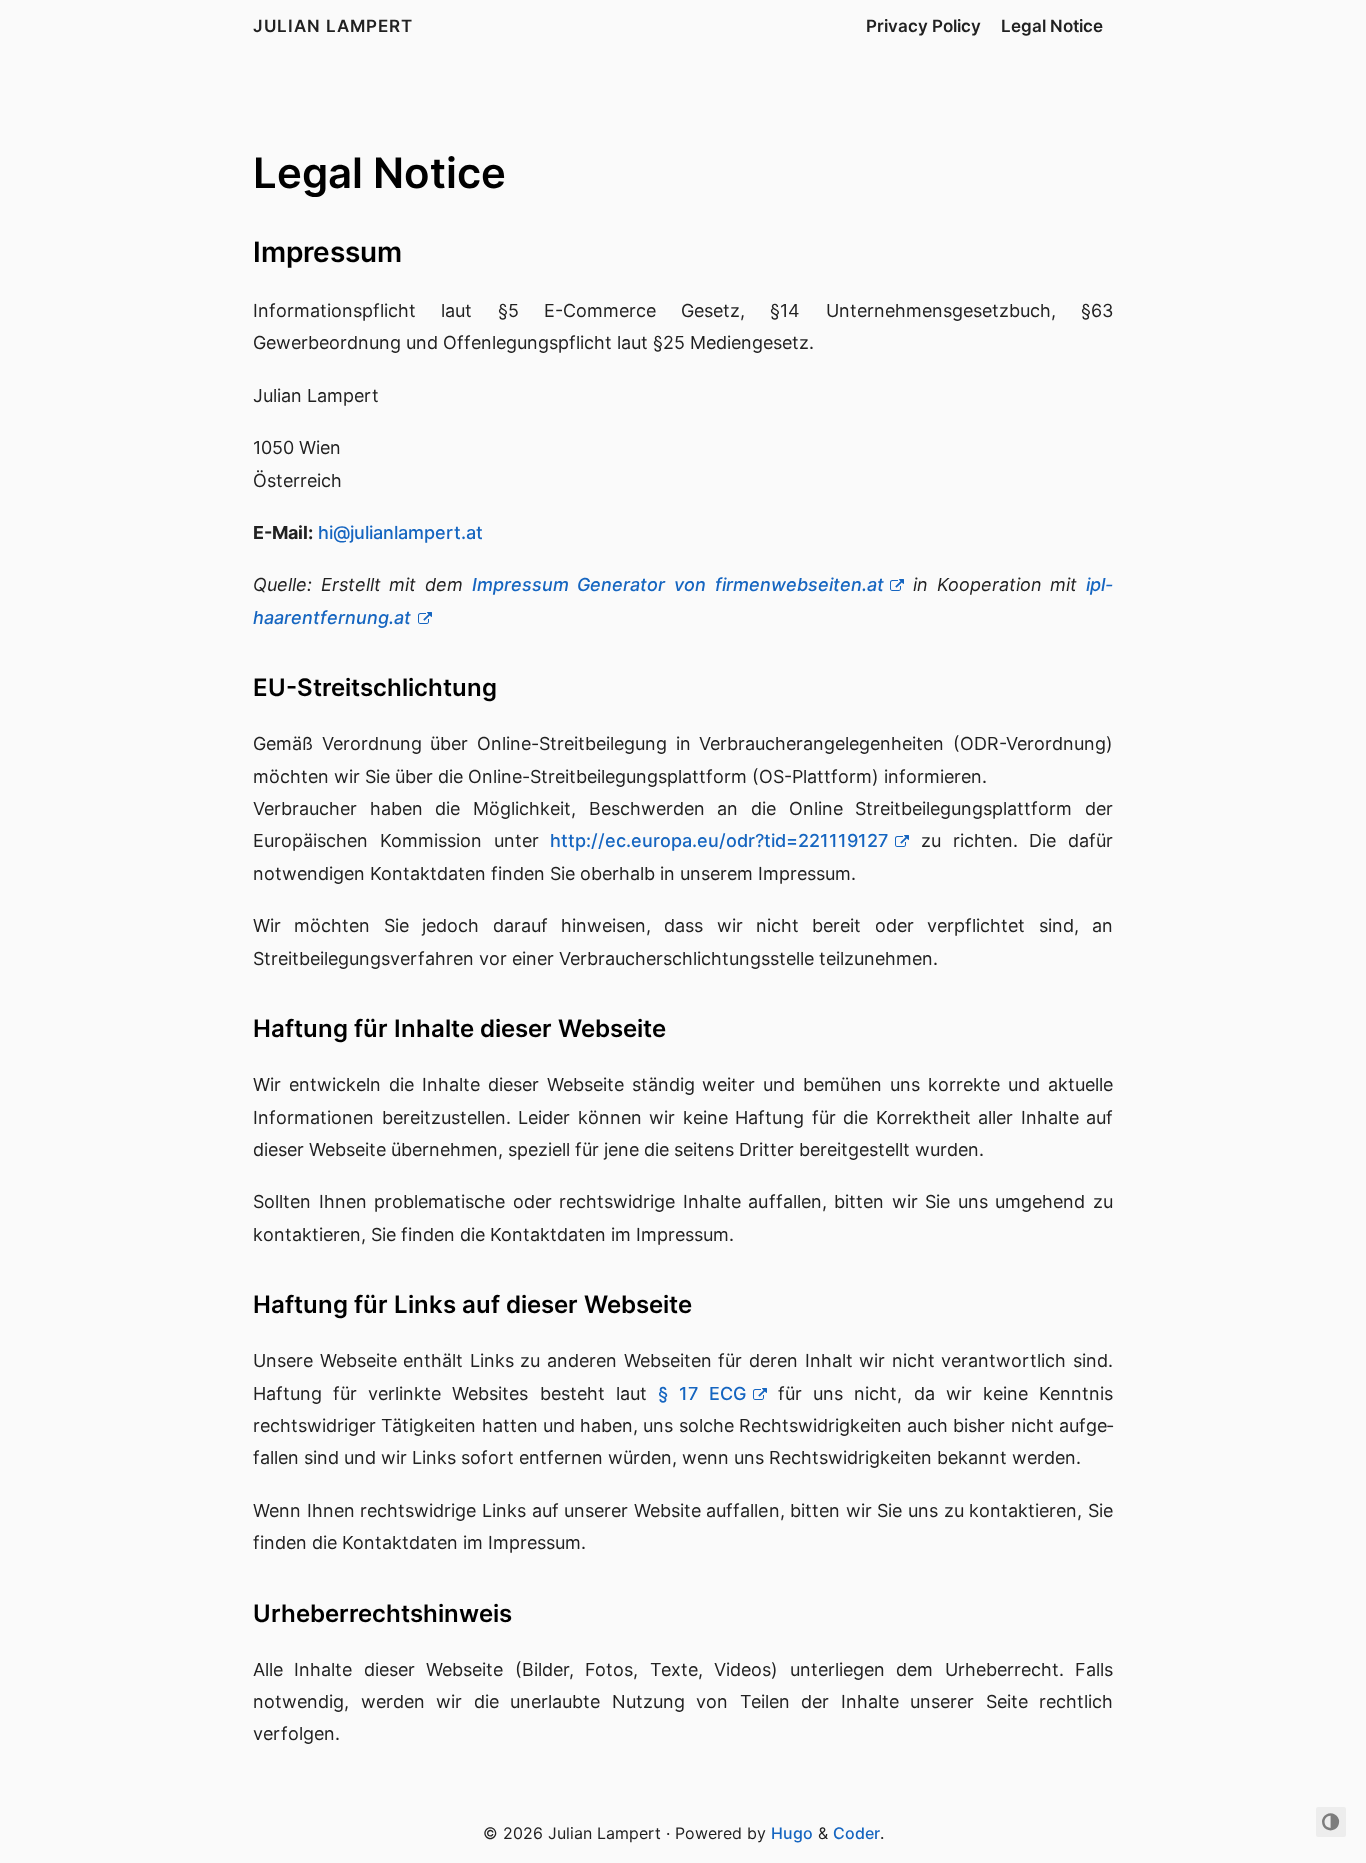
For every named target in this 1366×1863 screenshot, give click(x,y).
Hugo (792, 1833)
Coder (856, 1833)
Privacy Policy (923, 26)
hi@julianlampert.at (400, 532)
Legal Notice (1052, 26)
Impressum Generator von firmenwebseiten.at (678, 584)
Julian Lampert (333, 26)
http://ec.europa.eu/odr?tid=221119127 (719, 840)
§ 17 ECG (702, 1393)
